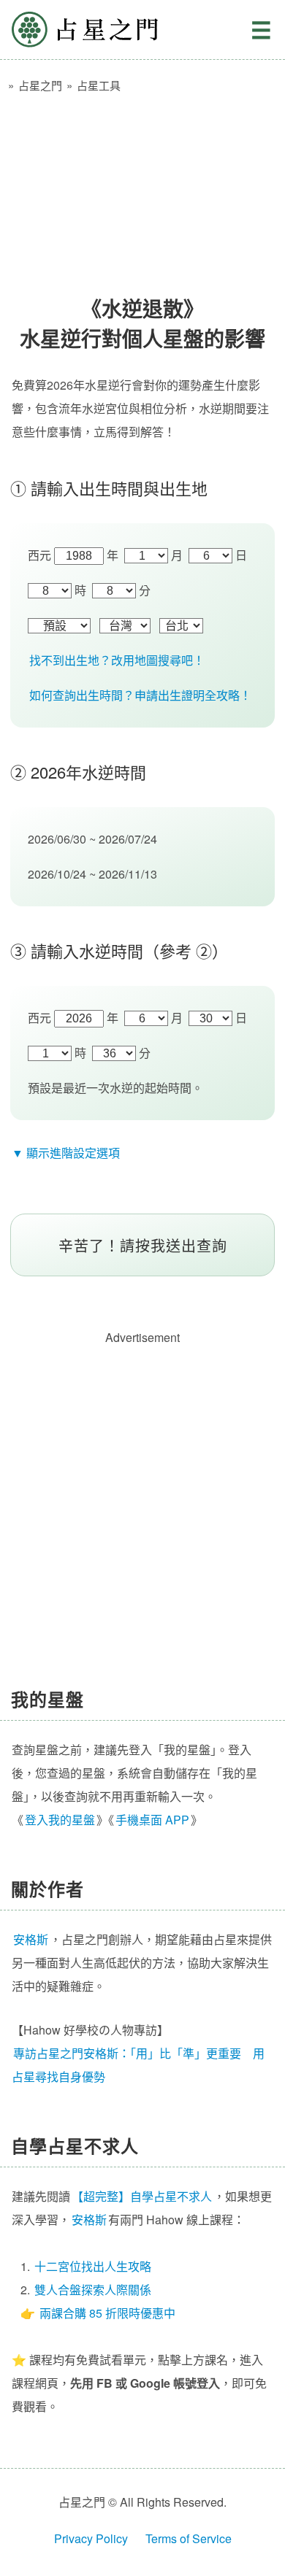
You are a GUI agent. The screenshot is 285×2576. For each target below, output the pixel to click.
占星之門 (85, 30)
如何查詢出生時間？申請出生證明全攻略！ (140, 695)
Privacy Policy (91, 2538)
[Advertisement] (142, 188)
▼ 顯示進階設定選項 (66, 1153)
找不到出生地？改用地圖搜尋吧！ (117, 660)
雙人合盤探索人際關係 (93, 2290)
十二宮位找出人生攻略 (93, 2266)
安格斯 (89, 2220)
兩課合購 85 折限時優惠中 (107, 2313)
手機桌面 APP (152, 1820)
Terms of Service (189, 2538)
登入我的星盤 (60, 1820)
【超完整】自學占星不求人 (142, 2196)
